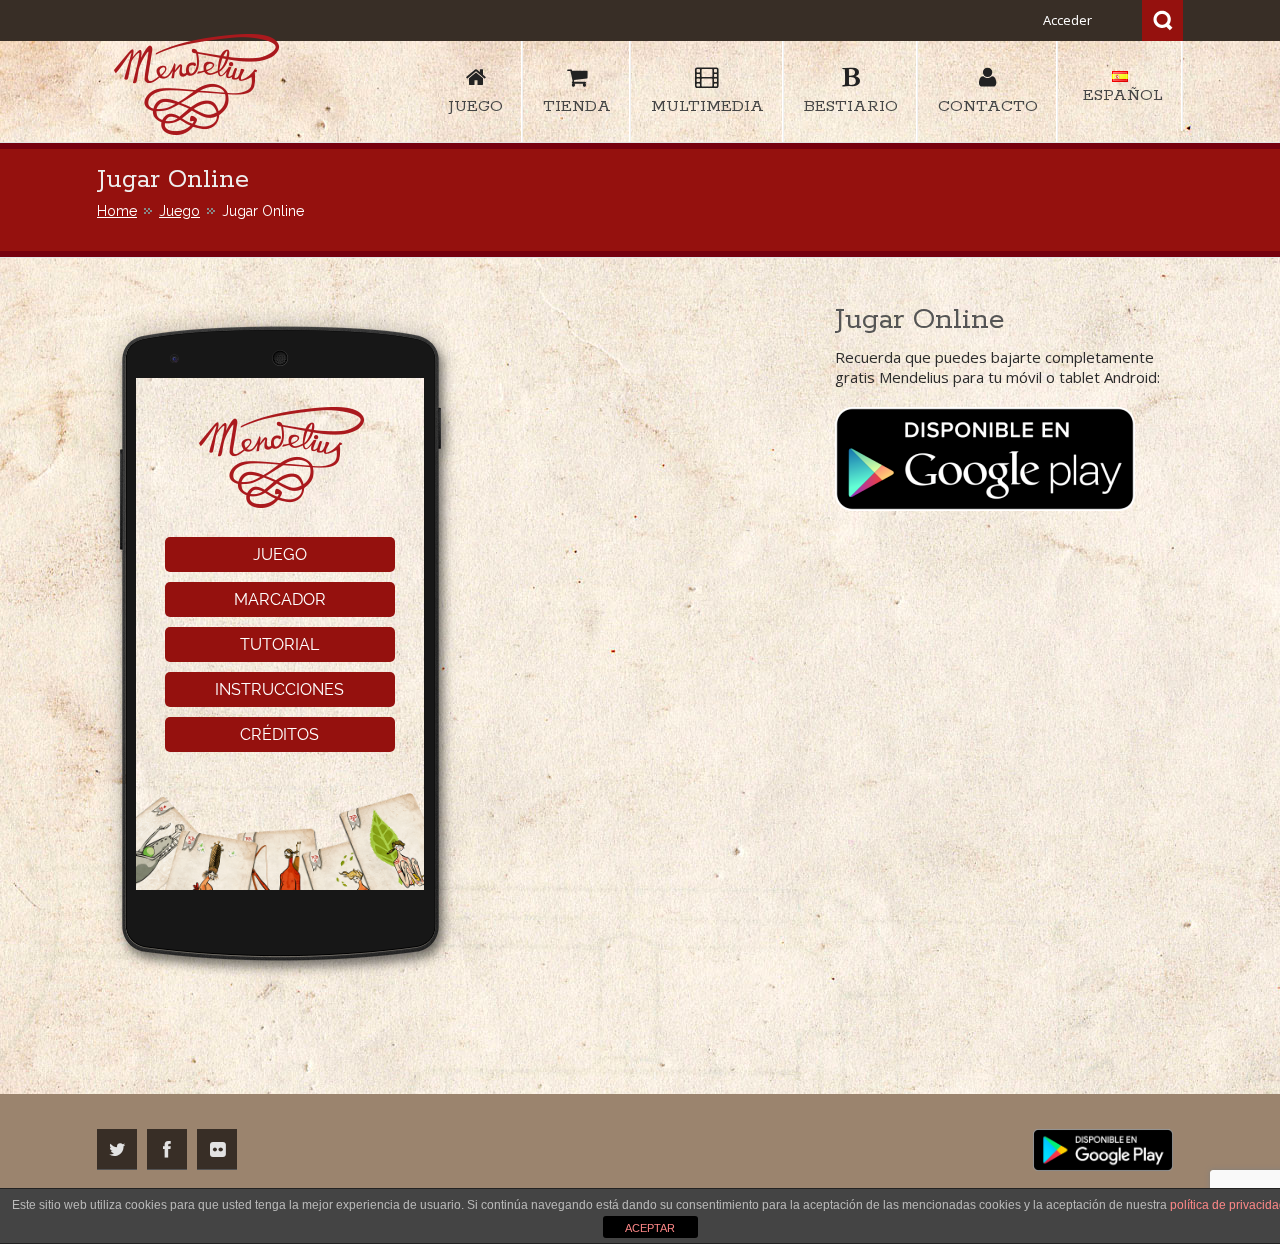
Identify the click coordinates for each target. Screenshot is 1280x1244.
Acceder (1067, 20)
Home (117, 211)
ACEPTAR (650, 1228)
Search (1162, 20)
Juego (179, 211)
